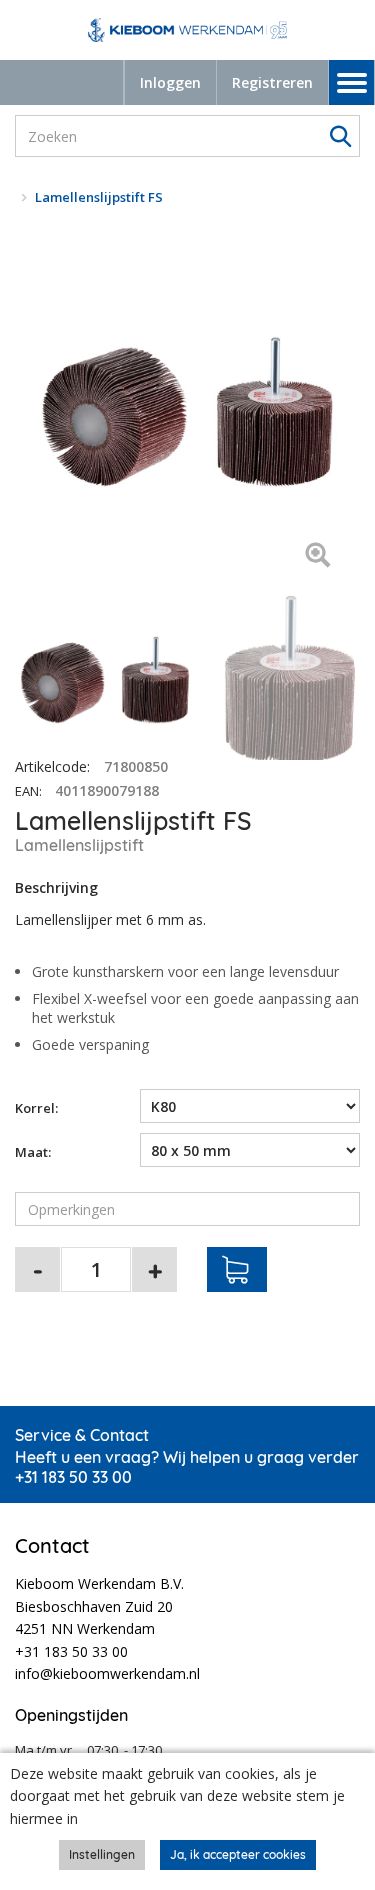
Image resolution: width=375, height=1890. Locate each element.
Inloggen (170, 82)
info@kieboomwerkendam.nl (107, 1673)
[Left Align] (317, 556)
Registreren (272, 82)
